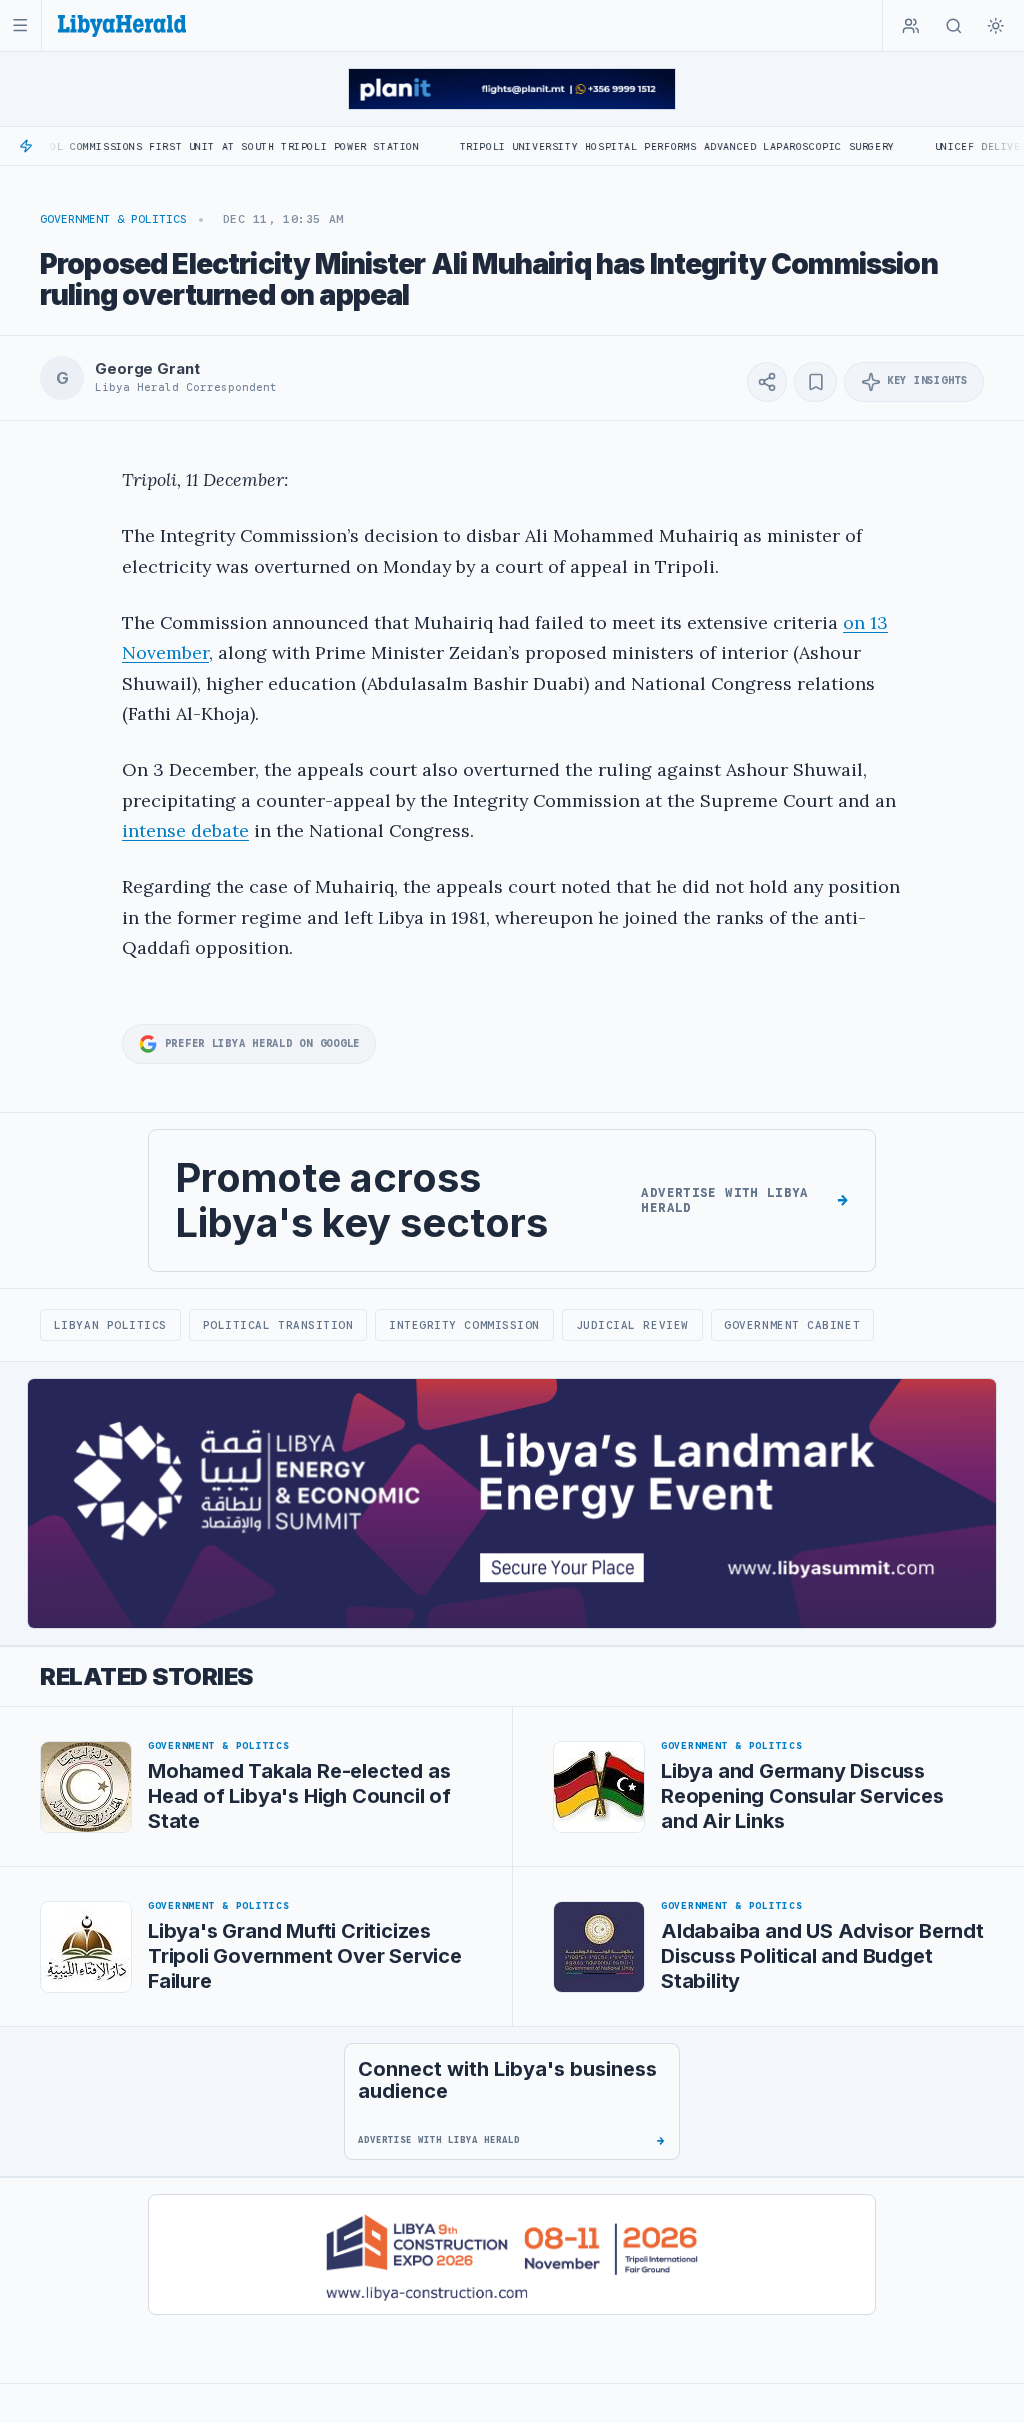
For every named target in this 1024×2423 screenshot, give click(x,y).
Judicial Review (632, 1325)
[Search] (954, 26)
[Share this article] (767, 382)
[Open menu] (20, 25)
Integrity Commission (464, 1325)
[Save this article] (815, 382)
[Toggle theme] (996, 26)
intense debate (185, 830)
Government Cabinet (792, 1325)
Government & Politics (113, 219)
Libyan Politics (110, 1325)
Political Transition (278, 1325)
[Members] (911, 26)
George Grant (147, 369)
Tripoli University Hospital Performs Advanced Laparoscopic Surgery (623, 146)
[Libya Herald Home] (122, 25)
